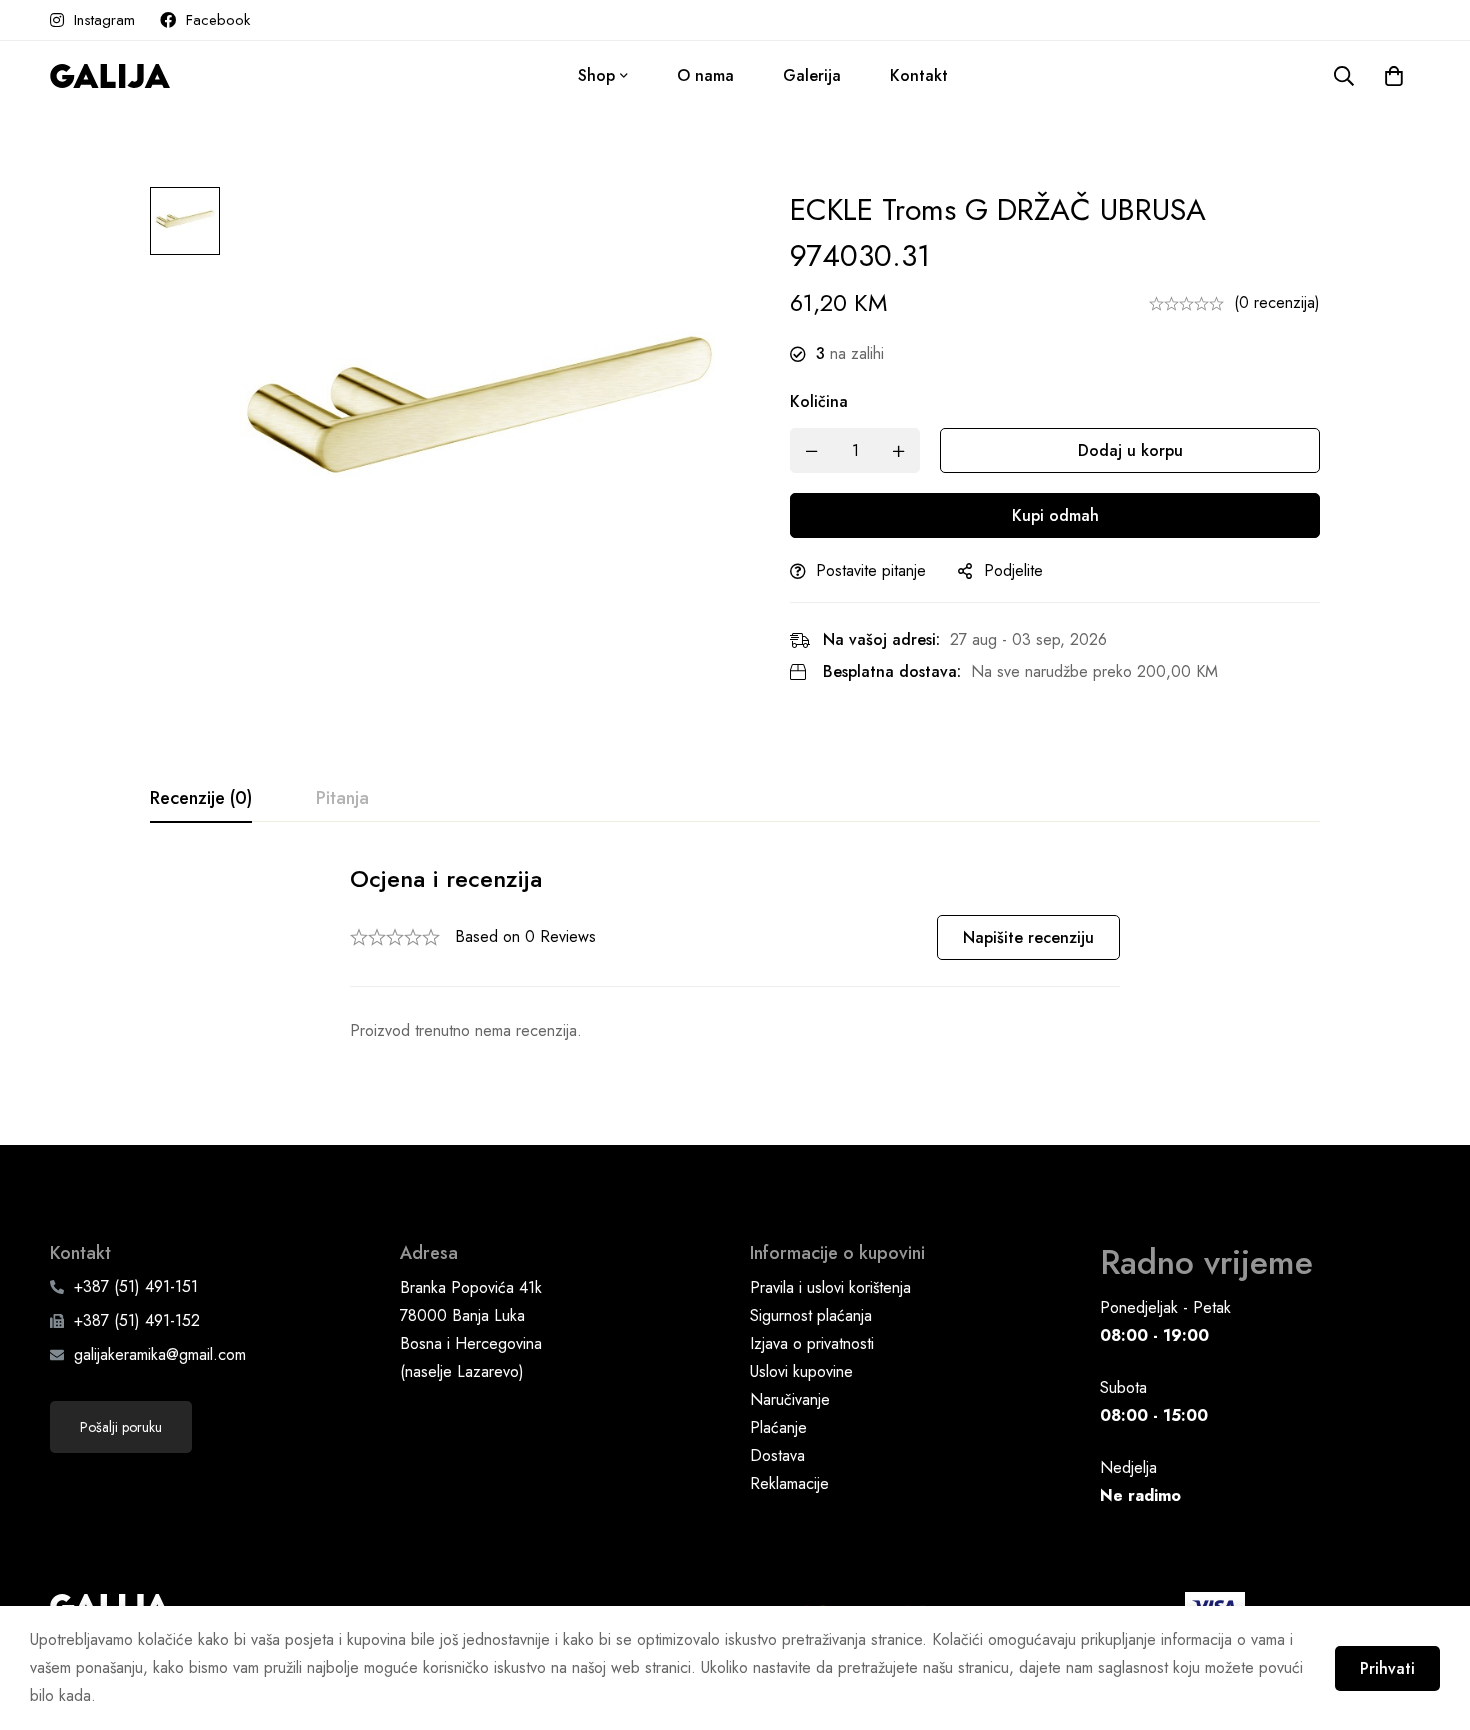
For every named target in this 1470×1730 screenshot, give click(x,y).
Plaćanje (778, 1427)
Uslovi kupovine (801, 1371)
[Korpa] (1394, 76)
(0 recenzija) (1277, 302)
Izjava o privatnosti (812, 1343)
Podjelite (1013, 570)
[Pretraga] (1344, 76)
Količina (819, 401)
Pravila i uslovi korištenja (830, 1287)
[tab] (201, 799)
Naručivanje (790, 1399)
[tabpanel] (735, 953)
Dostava (777, 1455)
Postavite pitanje (871, 570)
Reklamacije (789, 1483)
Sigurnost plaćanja (811, 1315)
